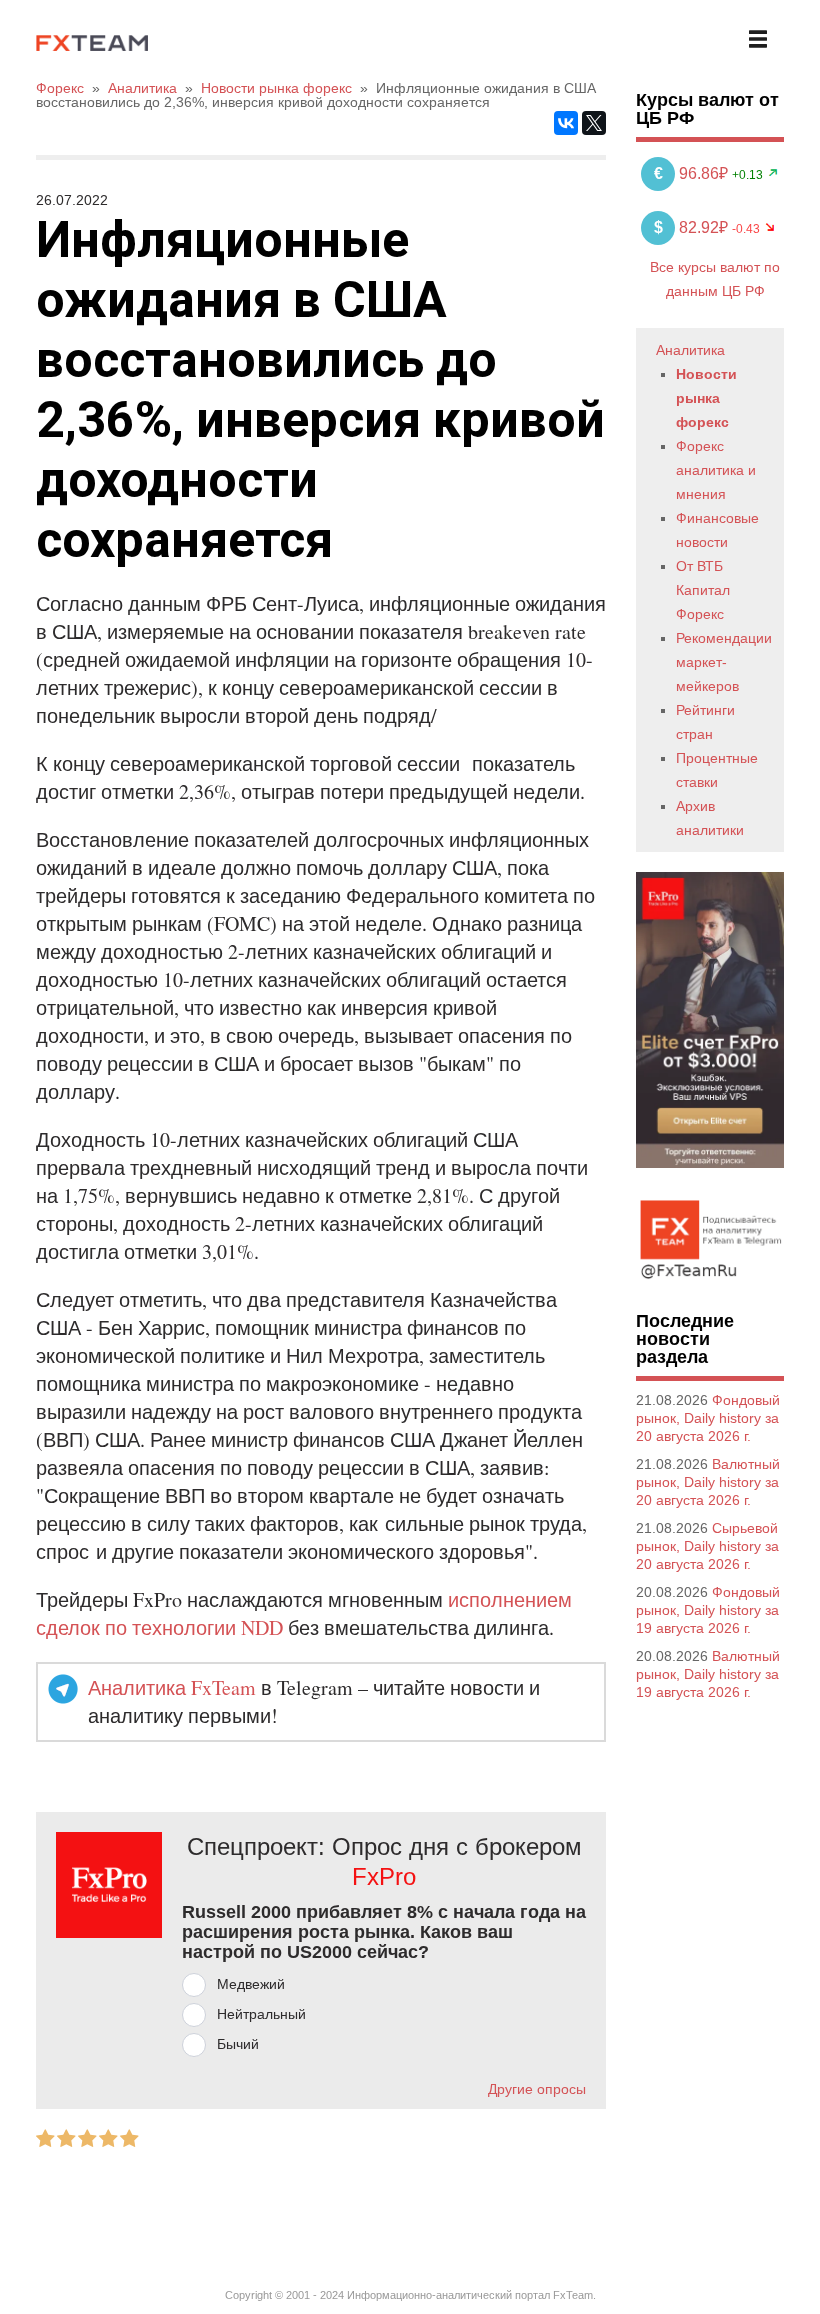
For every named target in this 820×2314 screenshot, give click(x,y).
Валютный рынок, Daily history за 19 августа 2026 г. (708, 1674)
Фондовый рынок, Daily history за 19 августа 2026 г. (708, 1610)
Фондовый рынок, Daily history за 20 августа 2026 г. (708, 1418)
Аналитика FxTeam (172, 1687)
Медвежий (251, 1984)
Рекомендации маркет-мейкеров (724, 662)
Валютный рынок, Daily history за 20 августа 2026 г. (708, 1482)
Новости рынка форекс (706, 398)
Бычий (238, 2044)
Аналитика (690, 350)
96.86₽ (693, 173)
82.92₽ (693, 227)
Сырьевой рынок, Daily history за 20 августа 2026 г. (707, 1546)
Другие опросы (537, 2089)
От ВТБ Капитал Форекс (703, 590)
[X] (594, 123)
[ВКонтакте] (566, 123)
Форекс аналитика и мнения (716, 470)
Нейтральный (261, 2014)
